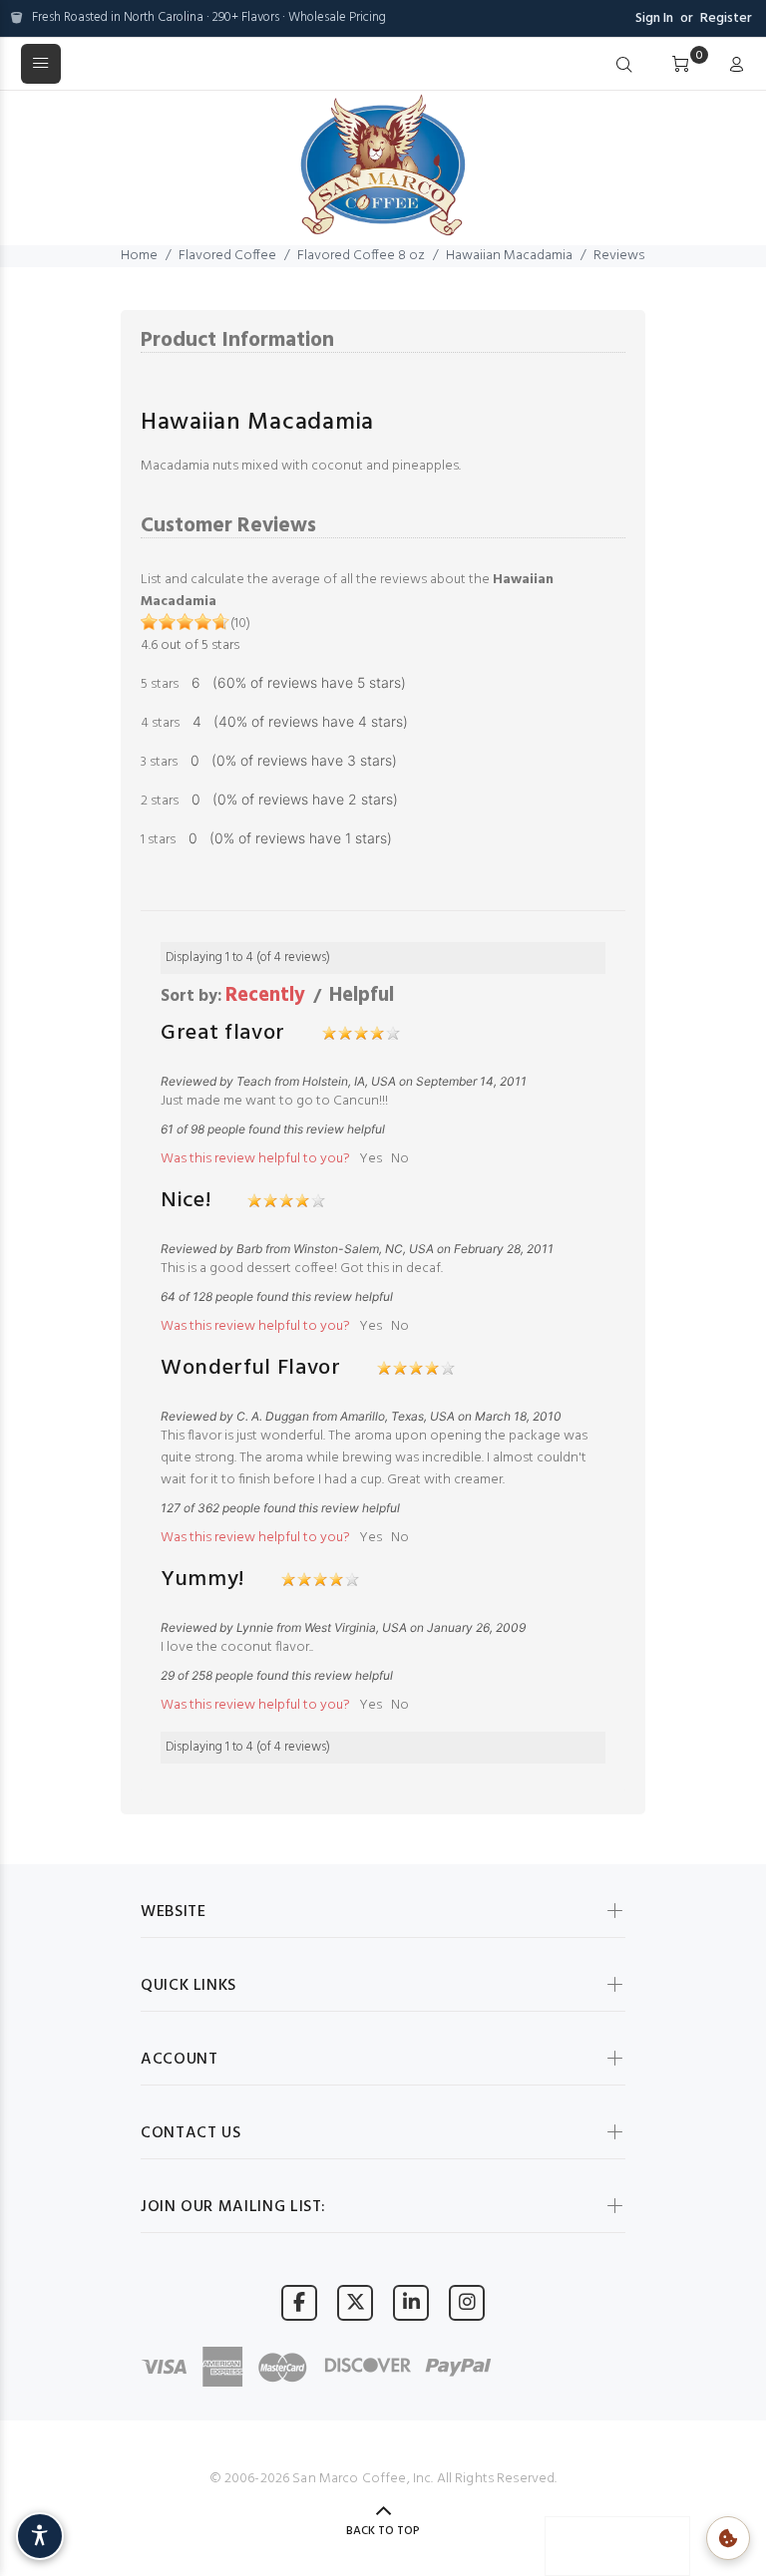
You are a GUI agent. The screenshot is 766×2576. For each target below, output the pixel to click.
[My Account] (732, 66)
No (400, 1159)
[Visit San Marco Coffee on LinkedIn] (411, 2302)
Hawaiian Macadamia (509, 256)
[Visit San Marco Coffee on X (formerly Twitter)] (355, 2302)
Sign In (654, 18)
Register (726, 18)
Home (139, 256)
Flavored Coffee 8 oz (361, 256)
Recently (265, 996)
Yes (371, 1159)
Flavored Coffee (227, 256)
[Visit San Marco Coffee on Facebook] (299, 2302)
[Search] (624, 66)
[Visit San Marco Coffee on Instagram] (467, 2302)
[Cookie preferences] (728, 2538)
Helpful (362, 996)
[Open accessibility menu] (40, 2536)
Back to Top (383, 2531)
